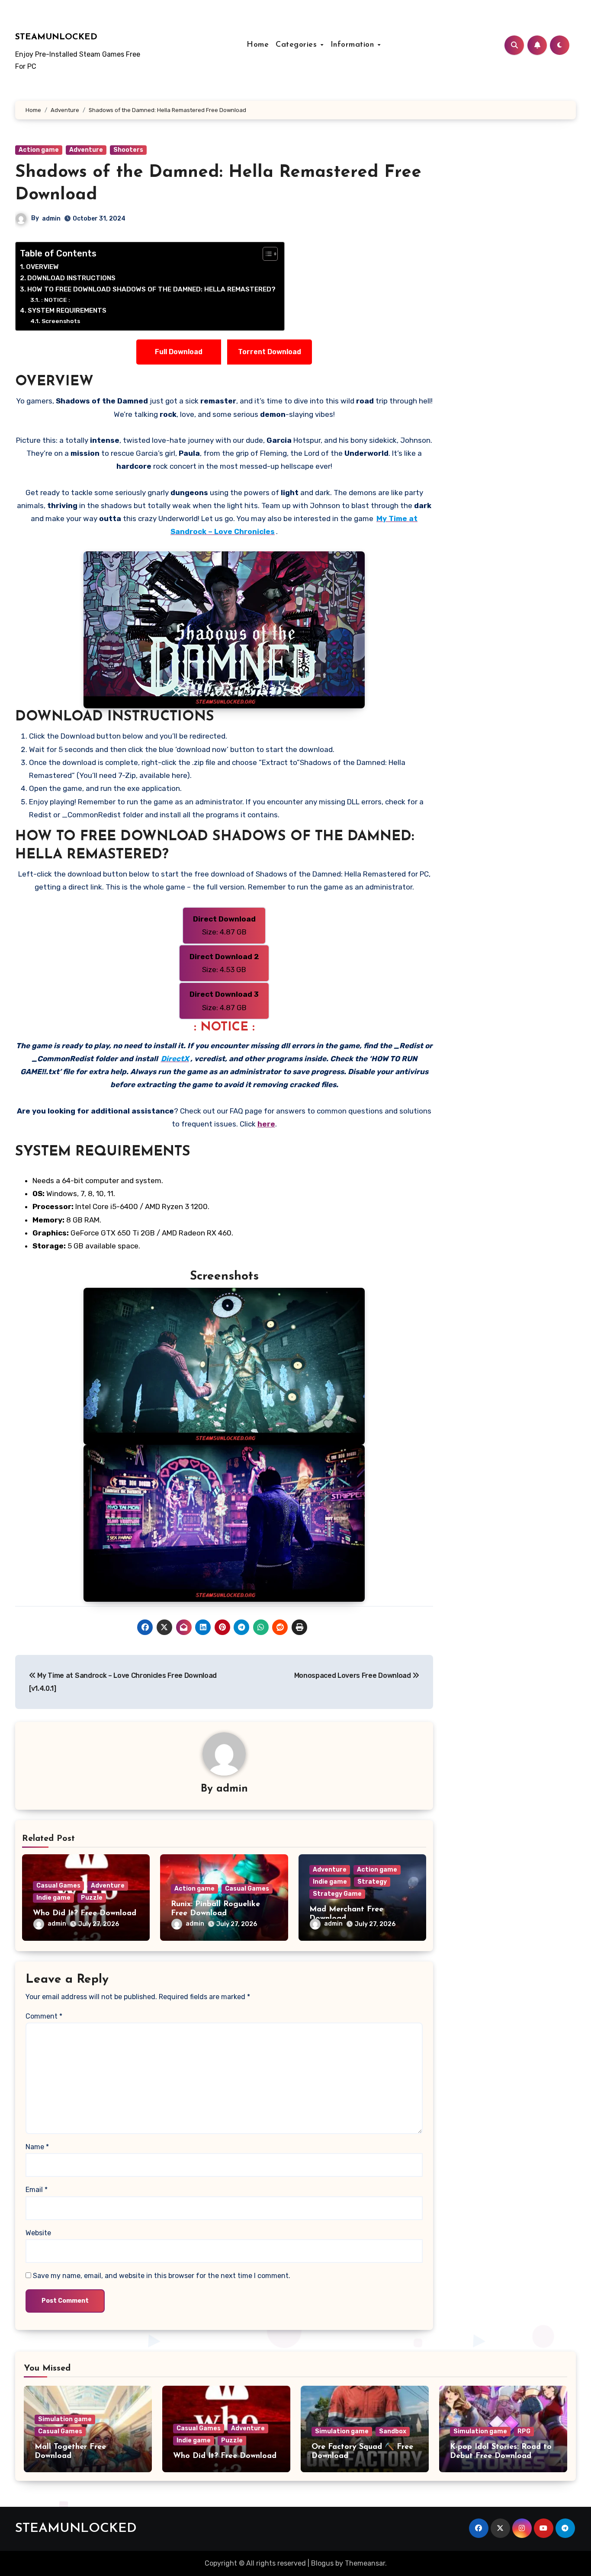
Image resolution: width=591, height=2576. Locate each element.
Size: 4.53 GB (224, 963)
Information (354, 45)
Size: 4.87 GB (224, 925)
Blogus (322, 2563)
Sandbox (393, 2431)
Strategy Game (337, 1894)
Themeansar (365, 2563)
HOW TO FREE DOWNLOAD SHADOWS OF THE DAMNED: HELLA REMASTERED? (151, 289)
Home (258, 45)
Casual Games (58, 1886)
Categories (298, 45)
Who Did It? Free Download (85, 1914)
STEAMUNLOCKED (56, 37)
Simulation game (65, 2419)
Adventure (86, 150)
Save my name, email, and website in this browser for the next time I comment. (162, 2276)
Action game (39, 150)
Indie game (53, 1898)
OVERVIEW (42, 267)
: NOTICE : (56, 300)
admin (51, 219)
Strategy (372, 1882)
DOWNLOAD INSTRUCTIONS (71, 278)
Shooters (128, 150)
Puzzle (92, 1898)
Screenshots (61, 321)
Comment (44, 2016)
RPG (524, 2431)
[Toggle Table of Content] (266, 254)
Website (38, 2233)
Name (37, 2147)
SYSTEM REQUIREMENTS (67, 310)
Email (37, 2190)
